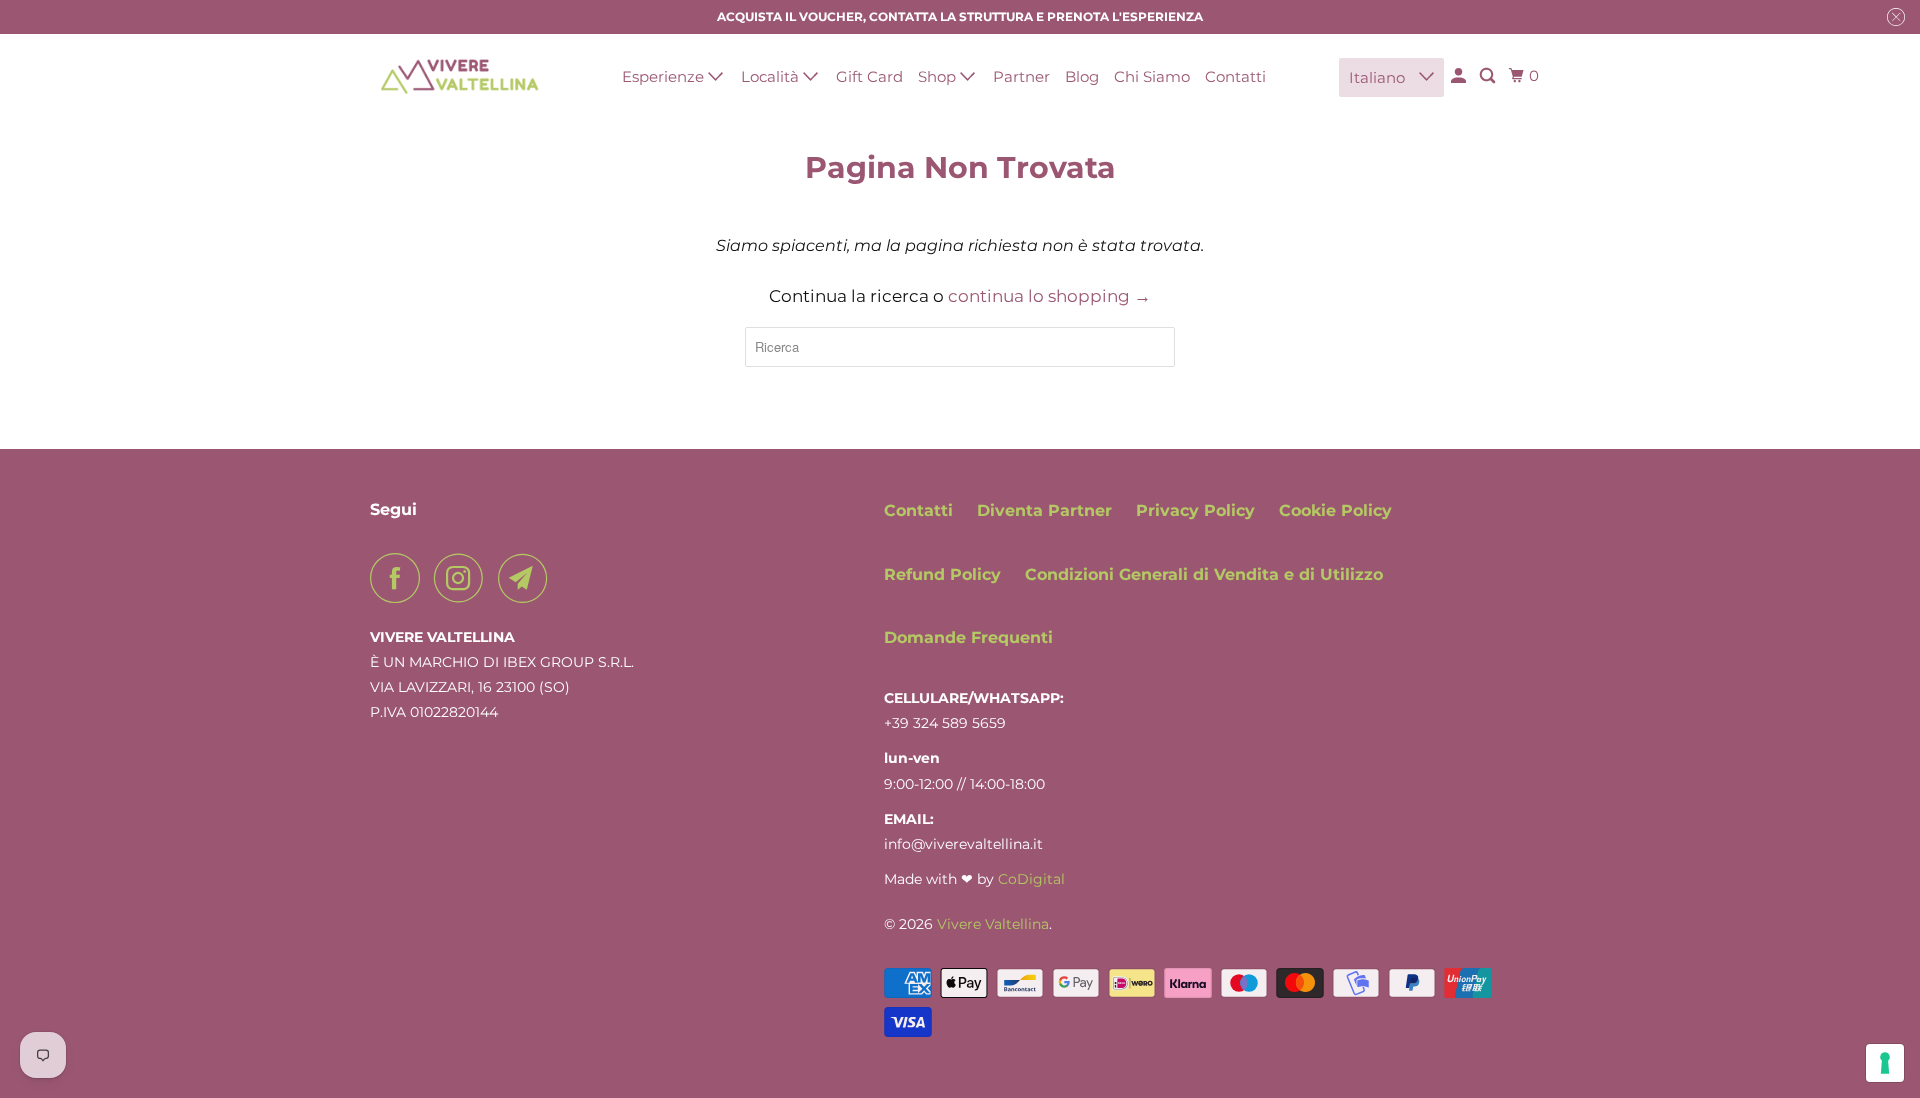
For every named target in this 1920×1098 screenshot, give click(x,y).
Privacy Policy (1195, 510)
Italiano (1379, 77)
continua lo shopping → (1049, 296)
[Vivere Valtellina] (460, 75)
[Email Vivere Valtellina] (528, 578)
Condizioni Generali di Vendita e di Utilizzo (1204, 574)
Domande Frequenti (968, 637)
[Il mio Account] (1460, 76)
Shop (939, 76)
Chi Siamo (1152, 76)
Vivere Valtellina (993, 924)
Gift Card (869, 76)
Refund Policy (942, 574)
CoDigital (1031, 879)
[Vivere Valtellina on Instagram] (464, 578)
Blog (1082, 76)
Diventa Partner (1044, 510)
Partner (1021, 76)
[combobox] (960, 347)
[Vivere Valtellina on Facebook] (400, 578)
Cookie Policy (1335, 510)
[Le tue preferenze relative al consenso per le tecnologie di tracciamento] (1885, 1063)
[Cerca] (1489, 76)
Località (772, 76)
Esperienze (665, 76)
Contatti (1235, 76)
